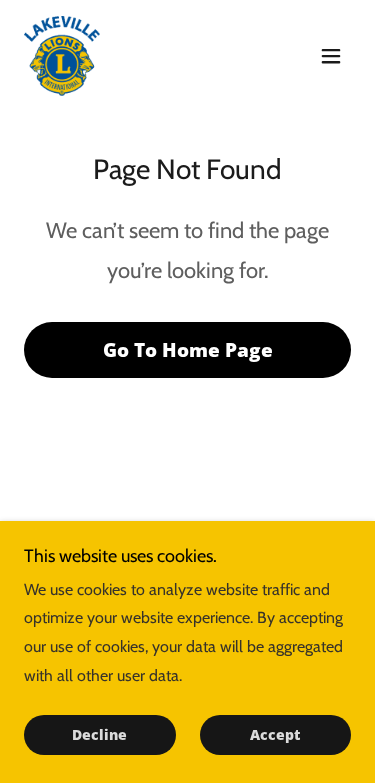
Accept (275, 735)
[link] (62, 56)
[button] (331, 56)
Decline (99, 735)
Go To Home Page (188, 350)
